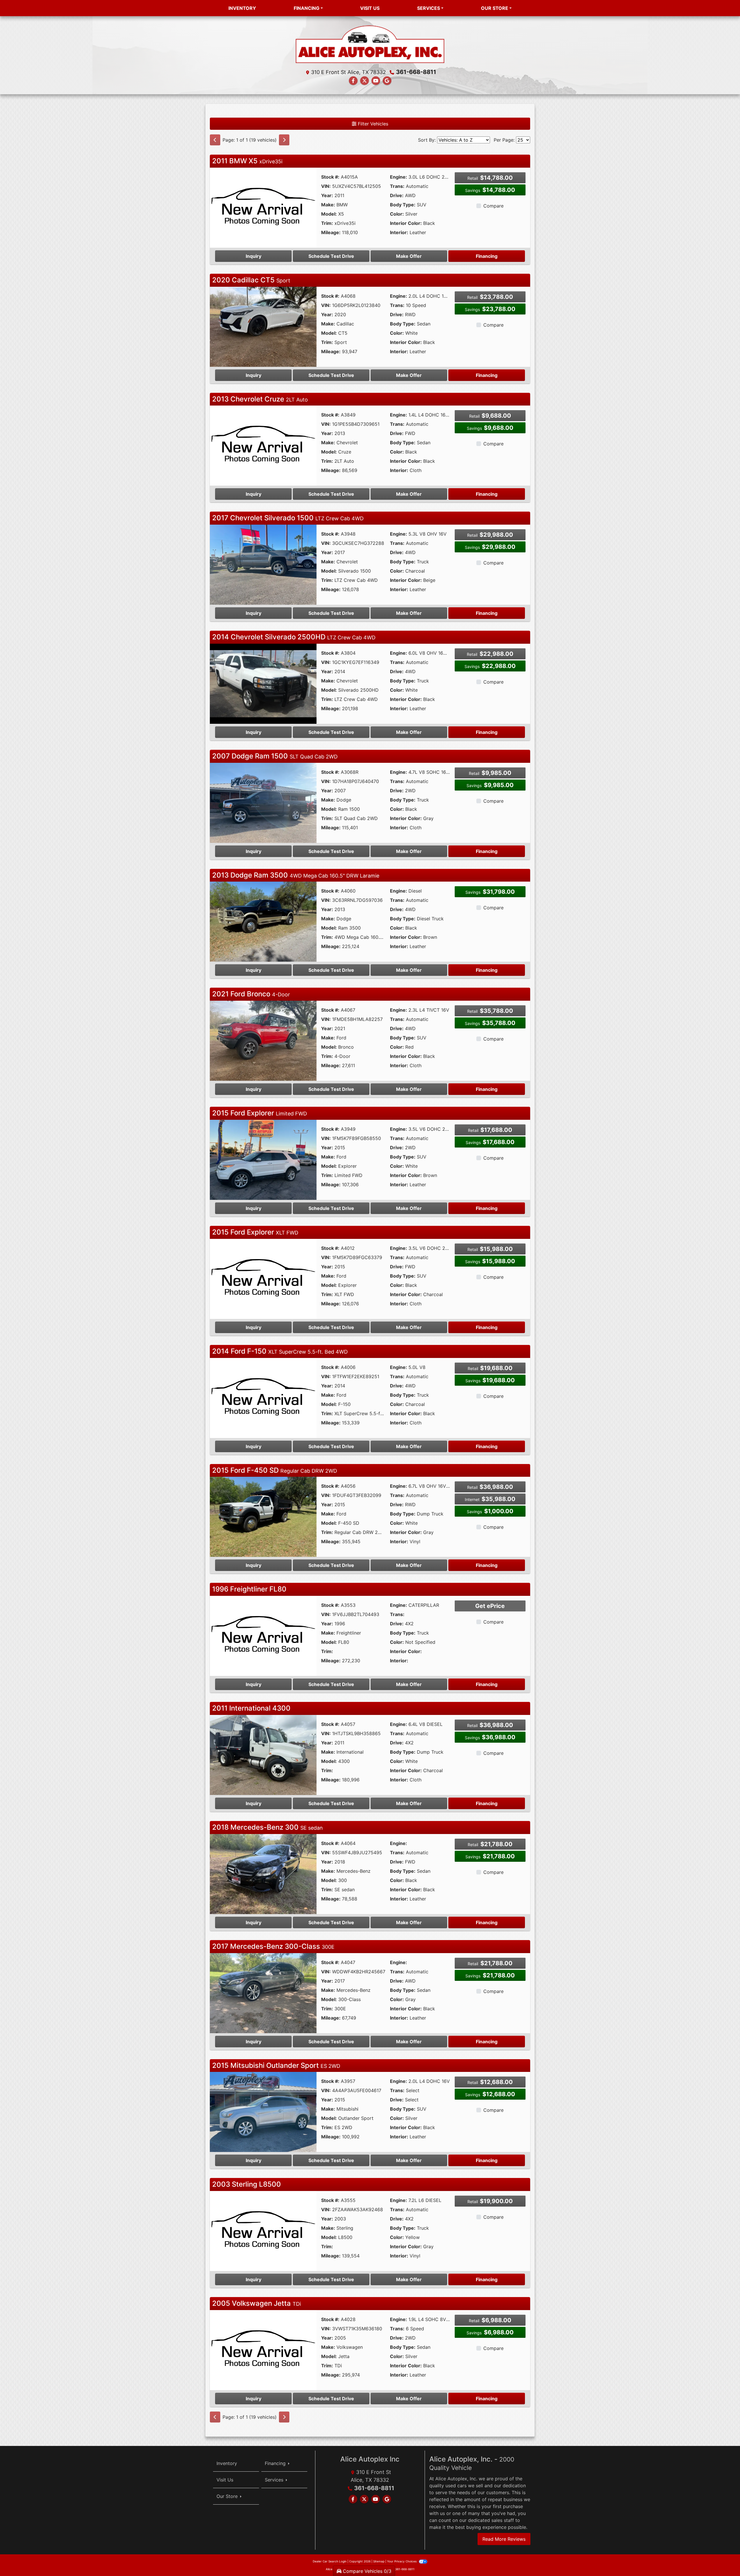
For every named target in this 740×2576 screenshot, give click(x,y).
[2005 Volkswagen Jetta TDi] (263, 2350)
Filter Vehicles (372, 124)
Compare (493, 206)
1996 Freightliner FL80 (249, 1589)
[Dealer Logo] (370, 44)
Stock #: (330, 177)
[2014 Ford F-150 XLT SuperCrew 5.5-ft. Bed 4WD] (263, 1397)
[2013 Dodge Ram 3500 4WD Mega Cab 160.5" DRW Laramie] (263, 921)
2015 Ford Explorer (260, 1113)
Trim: (327, 223)
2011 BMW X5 (247, 161)
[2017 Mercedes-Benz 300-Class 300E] (263, 1992)
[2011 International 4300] (263, 1755)
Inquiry (254, 256)
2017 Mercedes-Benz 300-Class (273, 1946)
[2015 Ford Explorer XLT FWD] (263, 1278)
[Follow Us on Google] (387, 81)
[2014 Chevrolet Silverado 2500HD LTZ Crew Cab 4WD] (263, 683)
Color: (397, 214)
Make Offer (409, 256)
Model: (329, 214)
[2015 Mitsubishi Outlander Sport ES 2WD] (263, 2111)
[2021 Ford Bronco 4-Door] (263, 1040)
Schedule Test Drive (331, 256)
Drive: (397, 195)
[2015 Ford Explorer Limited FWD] (263, 1159)
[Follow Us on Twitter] (365, 81)
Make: (328, 205)
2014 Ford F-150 (280, 1351)
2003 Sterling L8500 (247, 2184)
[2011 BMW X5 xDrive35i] (263, 207)
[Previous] (215, 140)
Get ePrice (490, 1606)
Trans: (397, 186)
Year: (327, 195)
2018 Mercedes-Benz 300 (268, 1827)
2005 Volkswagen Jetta (257, 2303)
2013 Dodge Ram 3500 (296, 875)
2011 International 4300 (251, 1708)
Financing (487, 256)
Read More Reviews (504, 2539)
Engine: (398, 177)
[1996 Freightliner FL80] (263, 1635)
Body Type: (403, 205)
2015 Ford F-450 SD (275, 1470)
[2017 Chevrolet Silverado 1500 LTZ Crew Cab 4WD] (263, 564)
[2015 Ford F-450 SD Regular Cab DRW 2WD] (263, 1516)
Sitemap (379, 2561)
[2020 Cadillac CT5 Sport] (263, 326)
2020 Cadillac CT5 (251, 280)
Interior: (399, 232)
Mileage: (331, 232)
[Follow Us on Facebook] (353, 81)
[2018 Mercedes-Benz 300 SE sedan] (263, 1874)
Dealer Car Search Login (330, 2561)
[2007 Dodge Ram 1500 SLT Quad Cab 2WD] (263, 802)
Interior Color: (406, 223)
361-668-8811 (416, 72)
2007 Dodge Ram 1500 (275, 756)
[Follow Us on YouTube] (376, 81)
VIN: (326, 186)
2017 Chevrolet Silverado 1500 (288, 518)
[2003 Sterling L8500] (263, 2231)
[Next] (284, 140)
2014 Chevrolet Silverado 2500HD (294, 637)
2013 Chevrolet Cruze (260, 399)
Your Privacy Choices (402, 2561)
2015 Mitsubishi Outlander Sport (276, 2065)
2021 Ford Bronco (251, 994)
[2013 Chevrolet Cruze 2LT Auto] (263, 445)
